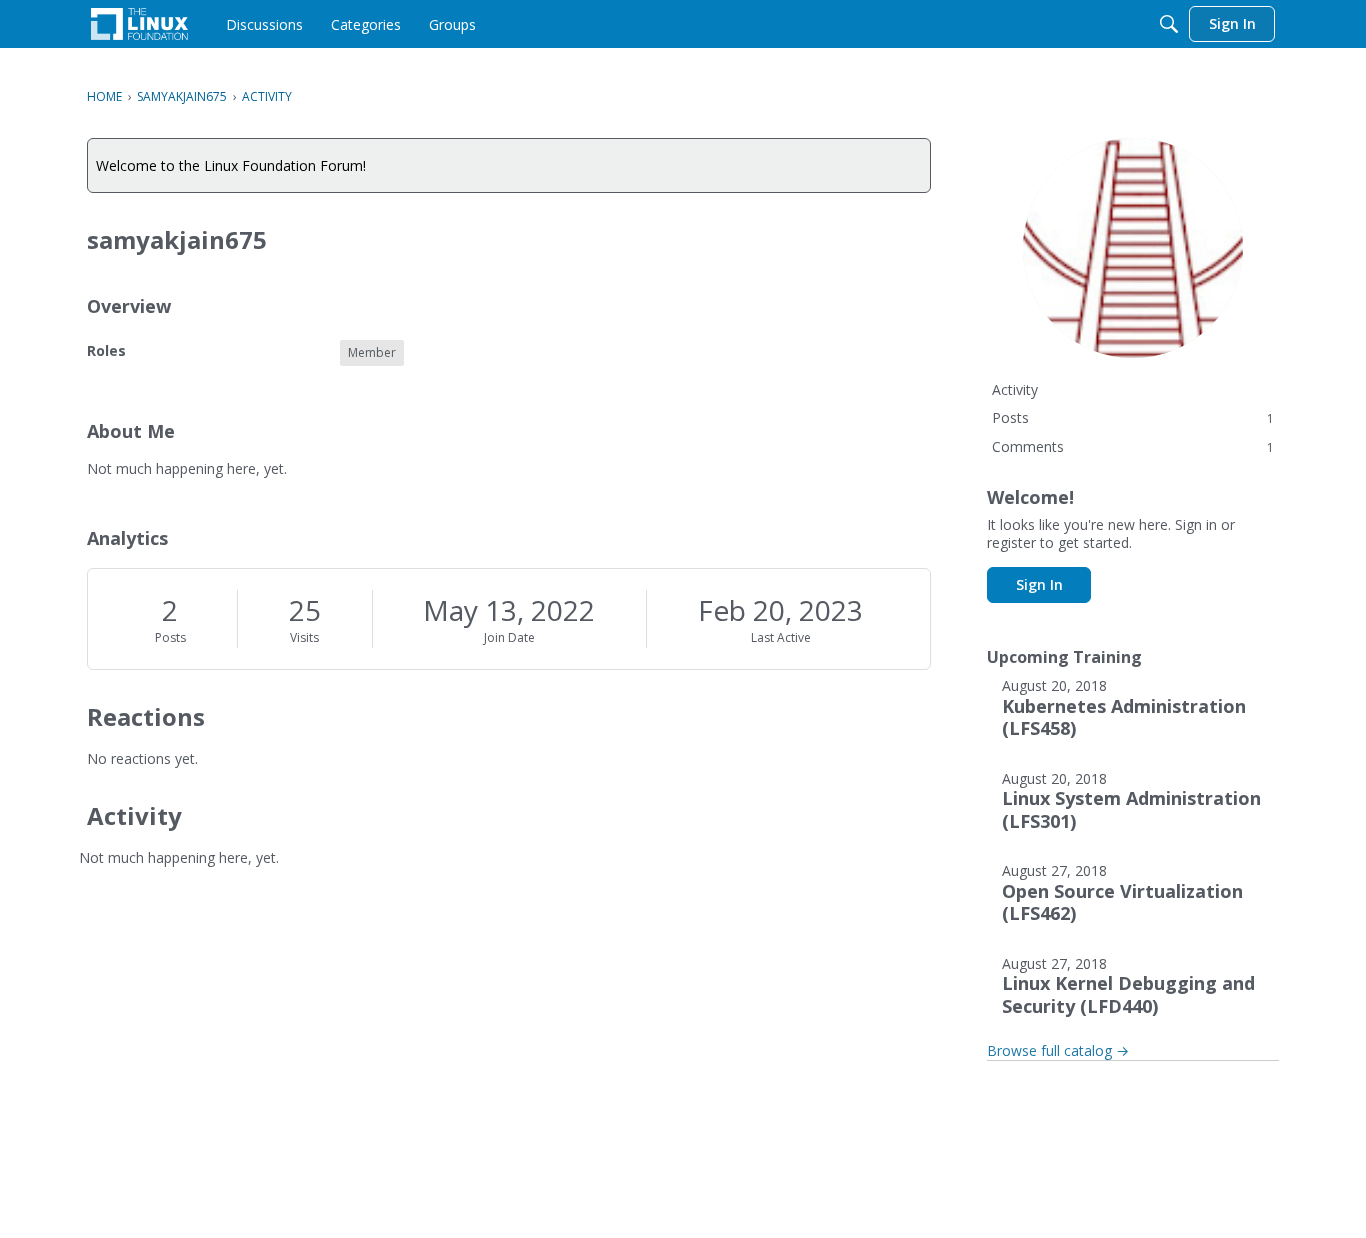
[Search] (1169, 24)
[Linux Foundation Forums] (139, 24)
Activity (1015, 389)
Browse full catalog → (1058, 1050)
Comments (1133, 446)
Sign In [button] (1039, 584)
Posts (170, 637)
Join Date (509, 637)
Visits (304, 637)
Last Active (781, 637)
